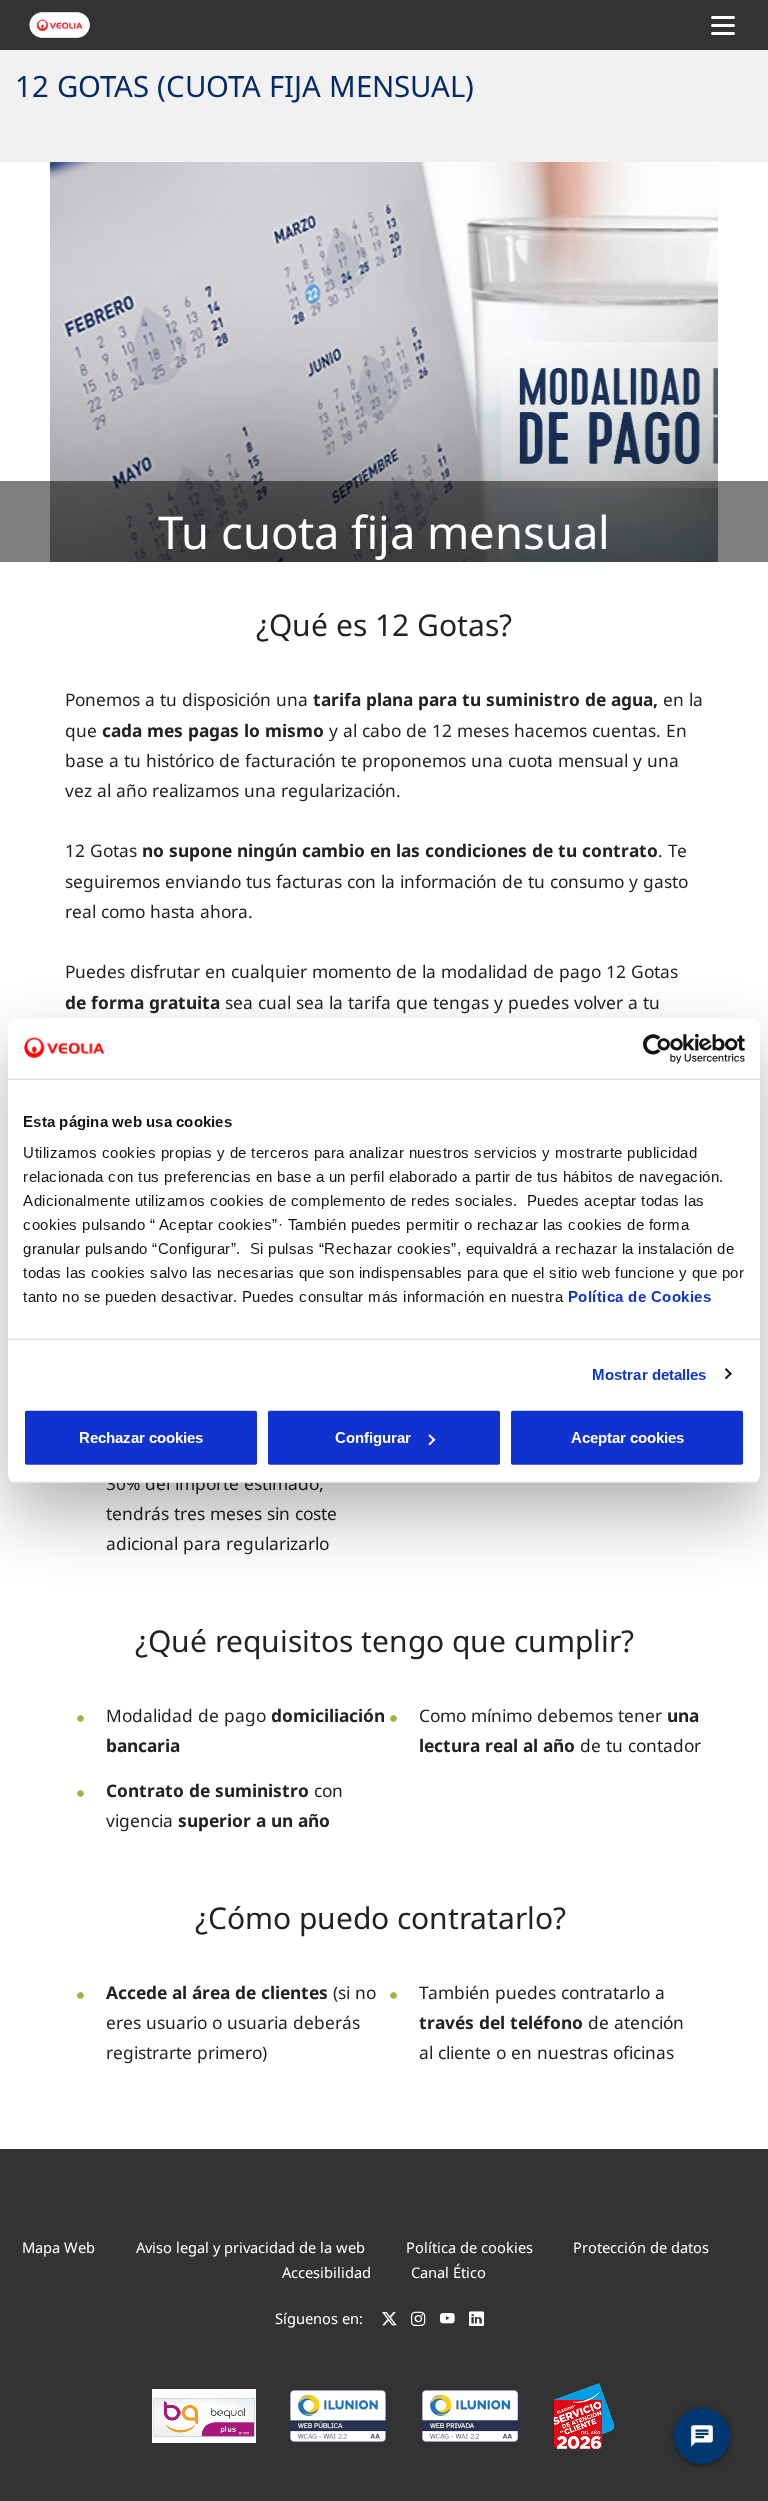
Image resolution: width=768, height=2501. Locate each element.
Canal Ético (448, 2272)
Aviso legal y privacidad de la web (250, 2247)
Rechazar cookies (141, 1437)
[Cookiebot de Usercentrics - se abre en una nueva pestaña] (657, 1048)
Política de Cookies (640, 1296)
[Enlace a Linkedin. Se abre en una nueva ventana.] (476, 2321)
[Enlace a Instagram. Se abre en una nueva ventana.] (418, 2321)
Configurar (373, 1437)
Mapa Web (58, 2247)
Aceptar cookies (627, 1437)
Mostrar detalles (649, 1373)
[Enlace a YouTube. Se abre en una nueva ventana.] (447, 2321)
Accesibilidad (326, 2272)
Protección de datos (641, 2247)
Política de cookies (469, 2247)
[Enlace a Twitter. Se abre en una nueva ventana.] (389, 2321)
